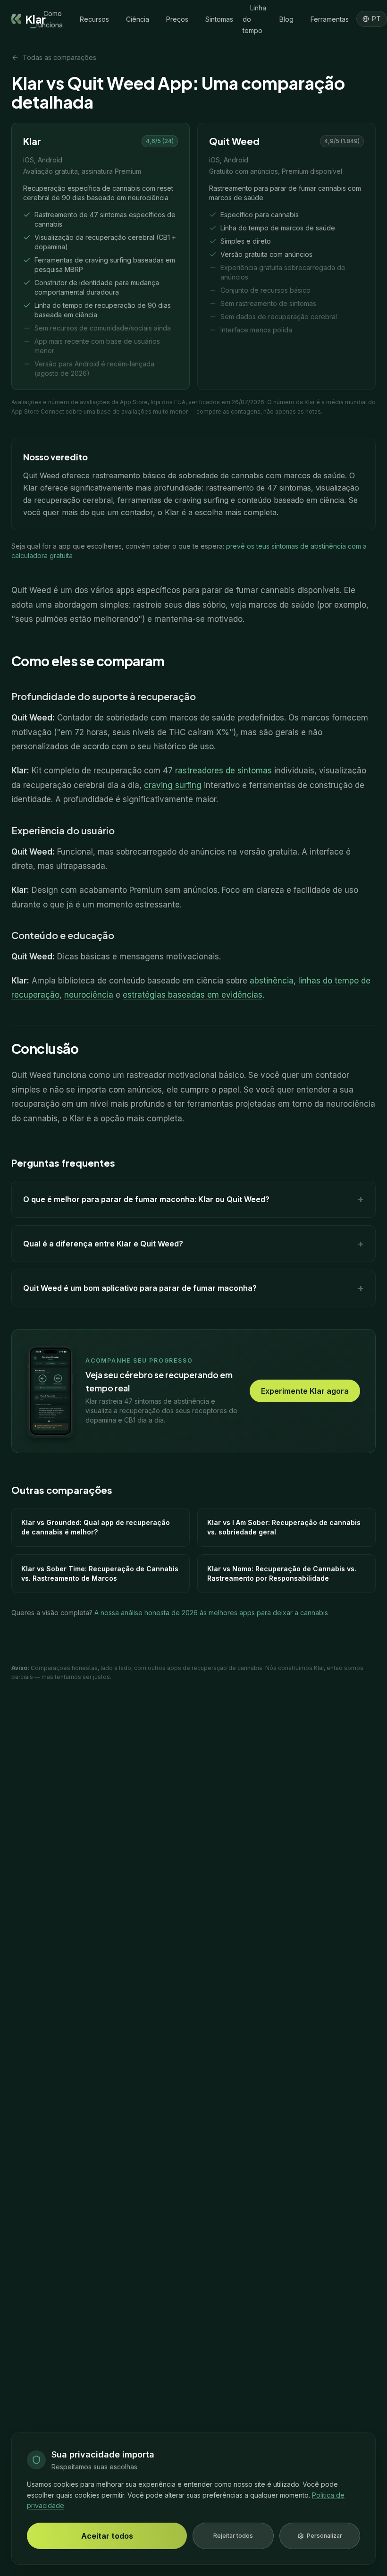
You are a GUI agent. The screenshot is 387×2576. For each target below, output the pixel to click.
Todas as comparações (59, 57)
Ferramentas (330, 19)
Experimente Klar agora (305, 1391)
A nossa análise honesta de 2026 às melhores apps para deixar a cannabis (211, 1613)
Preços (177, 19)
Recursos (94, 19)
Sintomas (219, 19)
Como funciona (49, 19)
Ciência (138, 19)
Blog (286, 19)
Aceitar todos (107, 2536)
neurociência (89, 995)
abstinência (272, 981)
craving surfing (173, 785)
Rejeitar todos (233, 2536)
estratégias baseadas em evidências (193, 995)
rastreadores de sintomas (223, 771)
